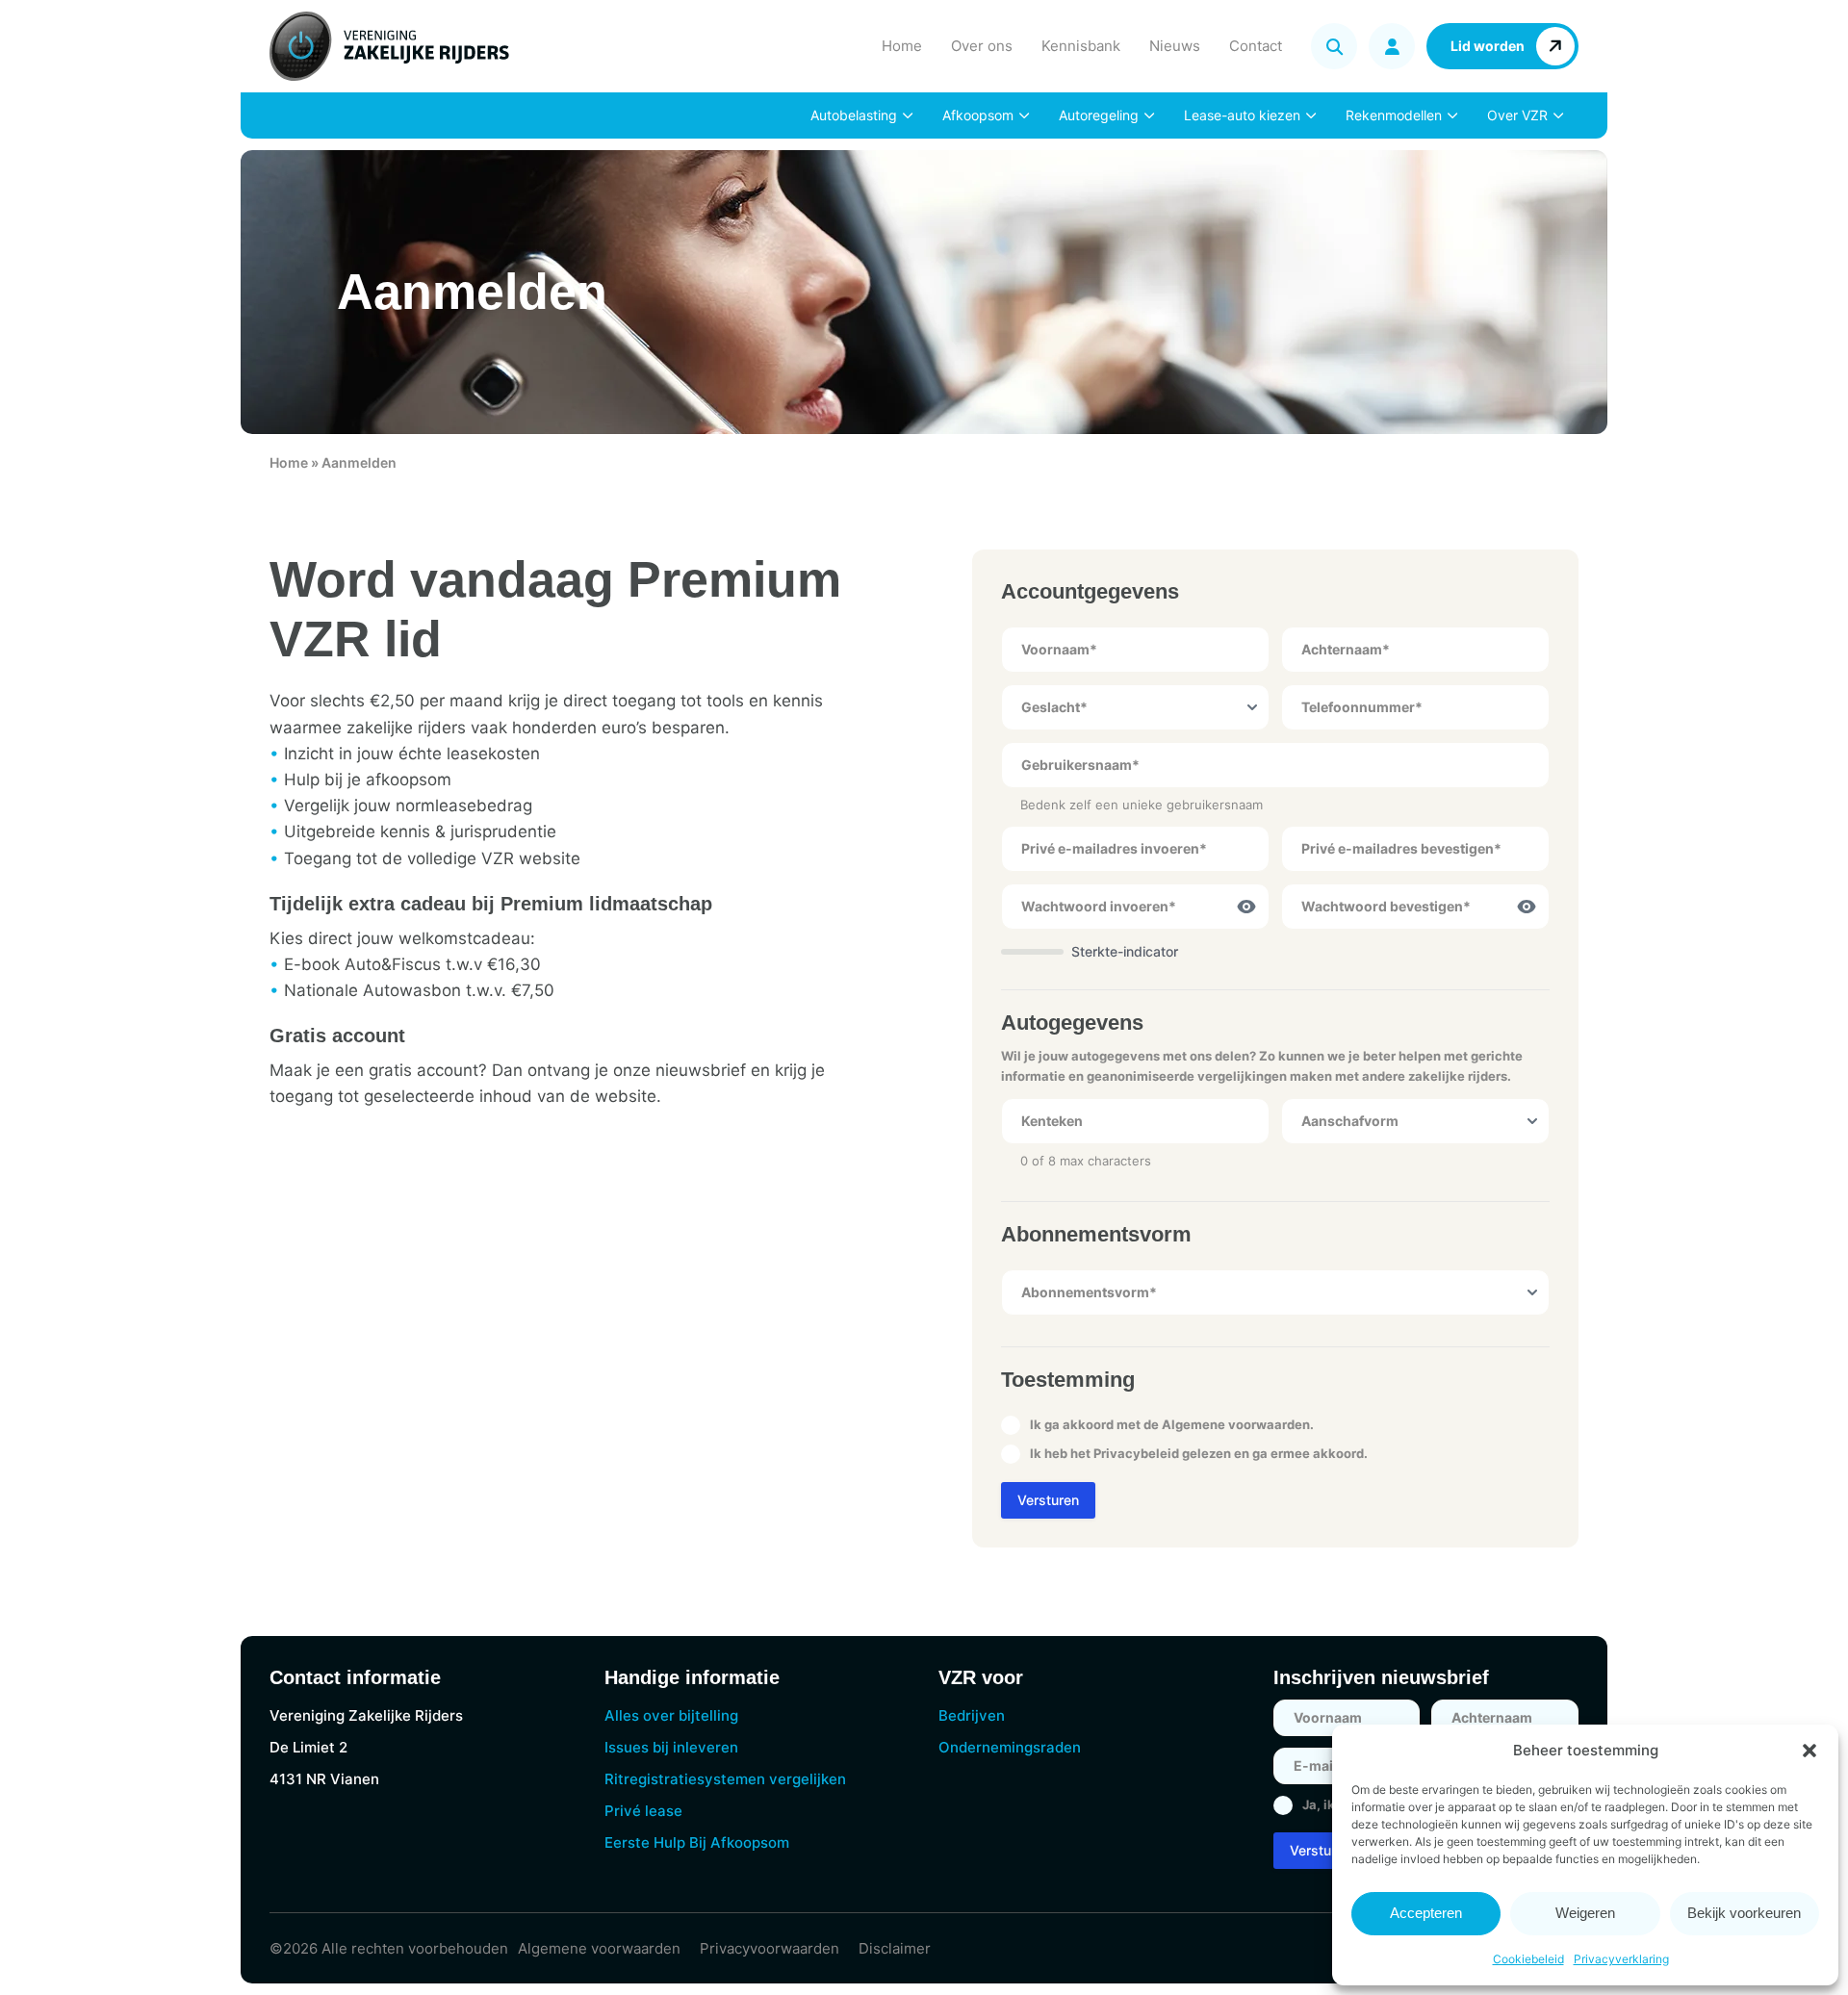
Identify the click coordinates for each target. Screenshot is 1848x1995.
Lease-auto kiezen (1242, 115)
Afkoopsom (978, 115)
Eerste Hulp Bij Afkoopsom (697, 1842)
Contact (1256, 46)
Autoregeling (1099, 115)
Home (902, 46)
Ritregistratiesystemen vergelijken (725, 1779)
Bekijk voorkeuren (1744, 1913)
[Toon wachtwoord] (1246, 907)
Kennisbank (1081, 46)
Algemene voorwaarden (1236, 1424)
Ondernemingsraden (1010, 1747)
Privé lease (643, 1811)
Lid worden (1488, 46)
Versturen (1048, 1500)
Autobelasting (854, 115)
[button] (1809, 1751)
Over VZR (1517, 115)
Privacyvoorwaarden (770, 1948)
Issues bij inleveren (671, 1747)
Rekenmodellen (1394, 115)
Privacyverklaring (1621, 1959)
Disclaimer (895, 1948)
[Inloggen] (1392, 46)
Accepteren (1426, 1913)
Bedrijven (972, 1715)
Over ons (982, 46)
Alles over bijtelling (671, 1715)
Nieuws (1175, 46)
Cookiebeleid (1528, 1959)
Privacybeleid (1136, 1453)
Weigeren (1585, 1913)
